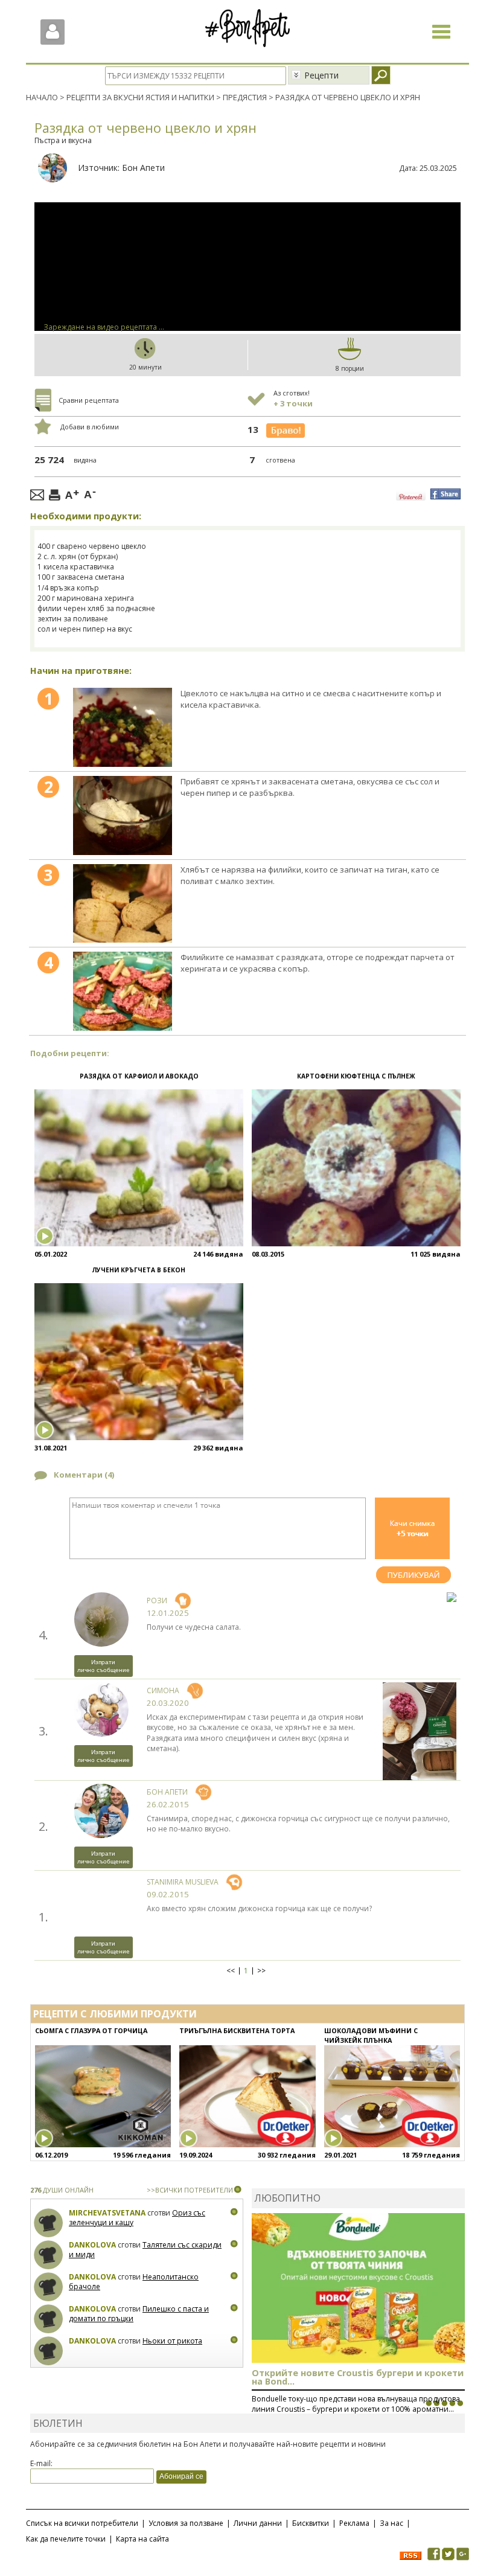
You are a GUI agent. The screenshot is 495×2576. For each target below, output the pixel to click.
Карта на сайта (142, 2539)
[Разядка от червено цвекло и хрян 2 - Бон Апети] (123, 815)
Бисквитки (311, 2523)
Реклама (354, 2523)
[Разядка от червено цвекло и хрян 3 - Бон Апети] (123, 904)
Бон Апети (143, 168)
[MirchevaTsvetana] (49, 2223)
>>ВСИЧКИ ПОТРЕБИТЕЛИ (190, 2190)
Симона (163, 1690)
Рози (157, 1600)
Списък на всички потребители (82, 2523)
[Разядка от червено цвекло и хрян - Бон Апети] (123, 727)
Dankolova (92, 2245)
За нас (391, 2523)
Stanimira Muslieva (183, 1882)
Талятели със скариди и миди (145, 2250)
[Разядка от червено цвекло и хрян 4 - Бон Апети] (123, 991)
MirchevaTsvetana (107, 2213)
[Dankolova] (49, 2255)
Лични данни (258, 2523)
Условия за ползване (186, 2523)
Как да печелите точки (66, 2539)
